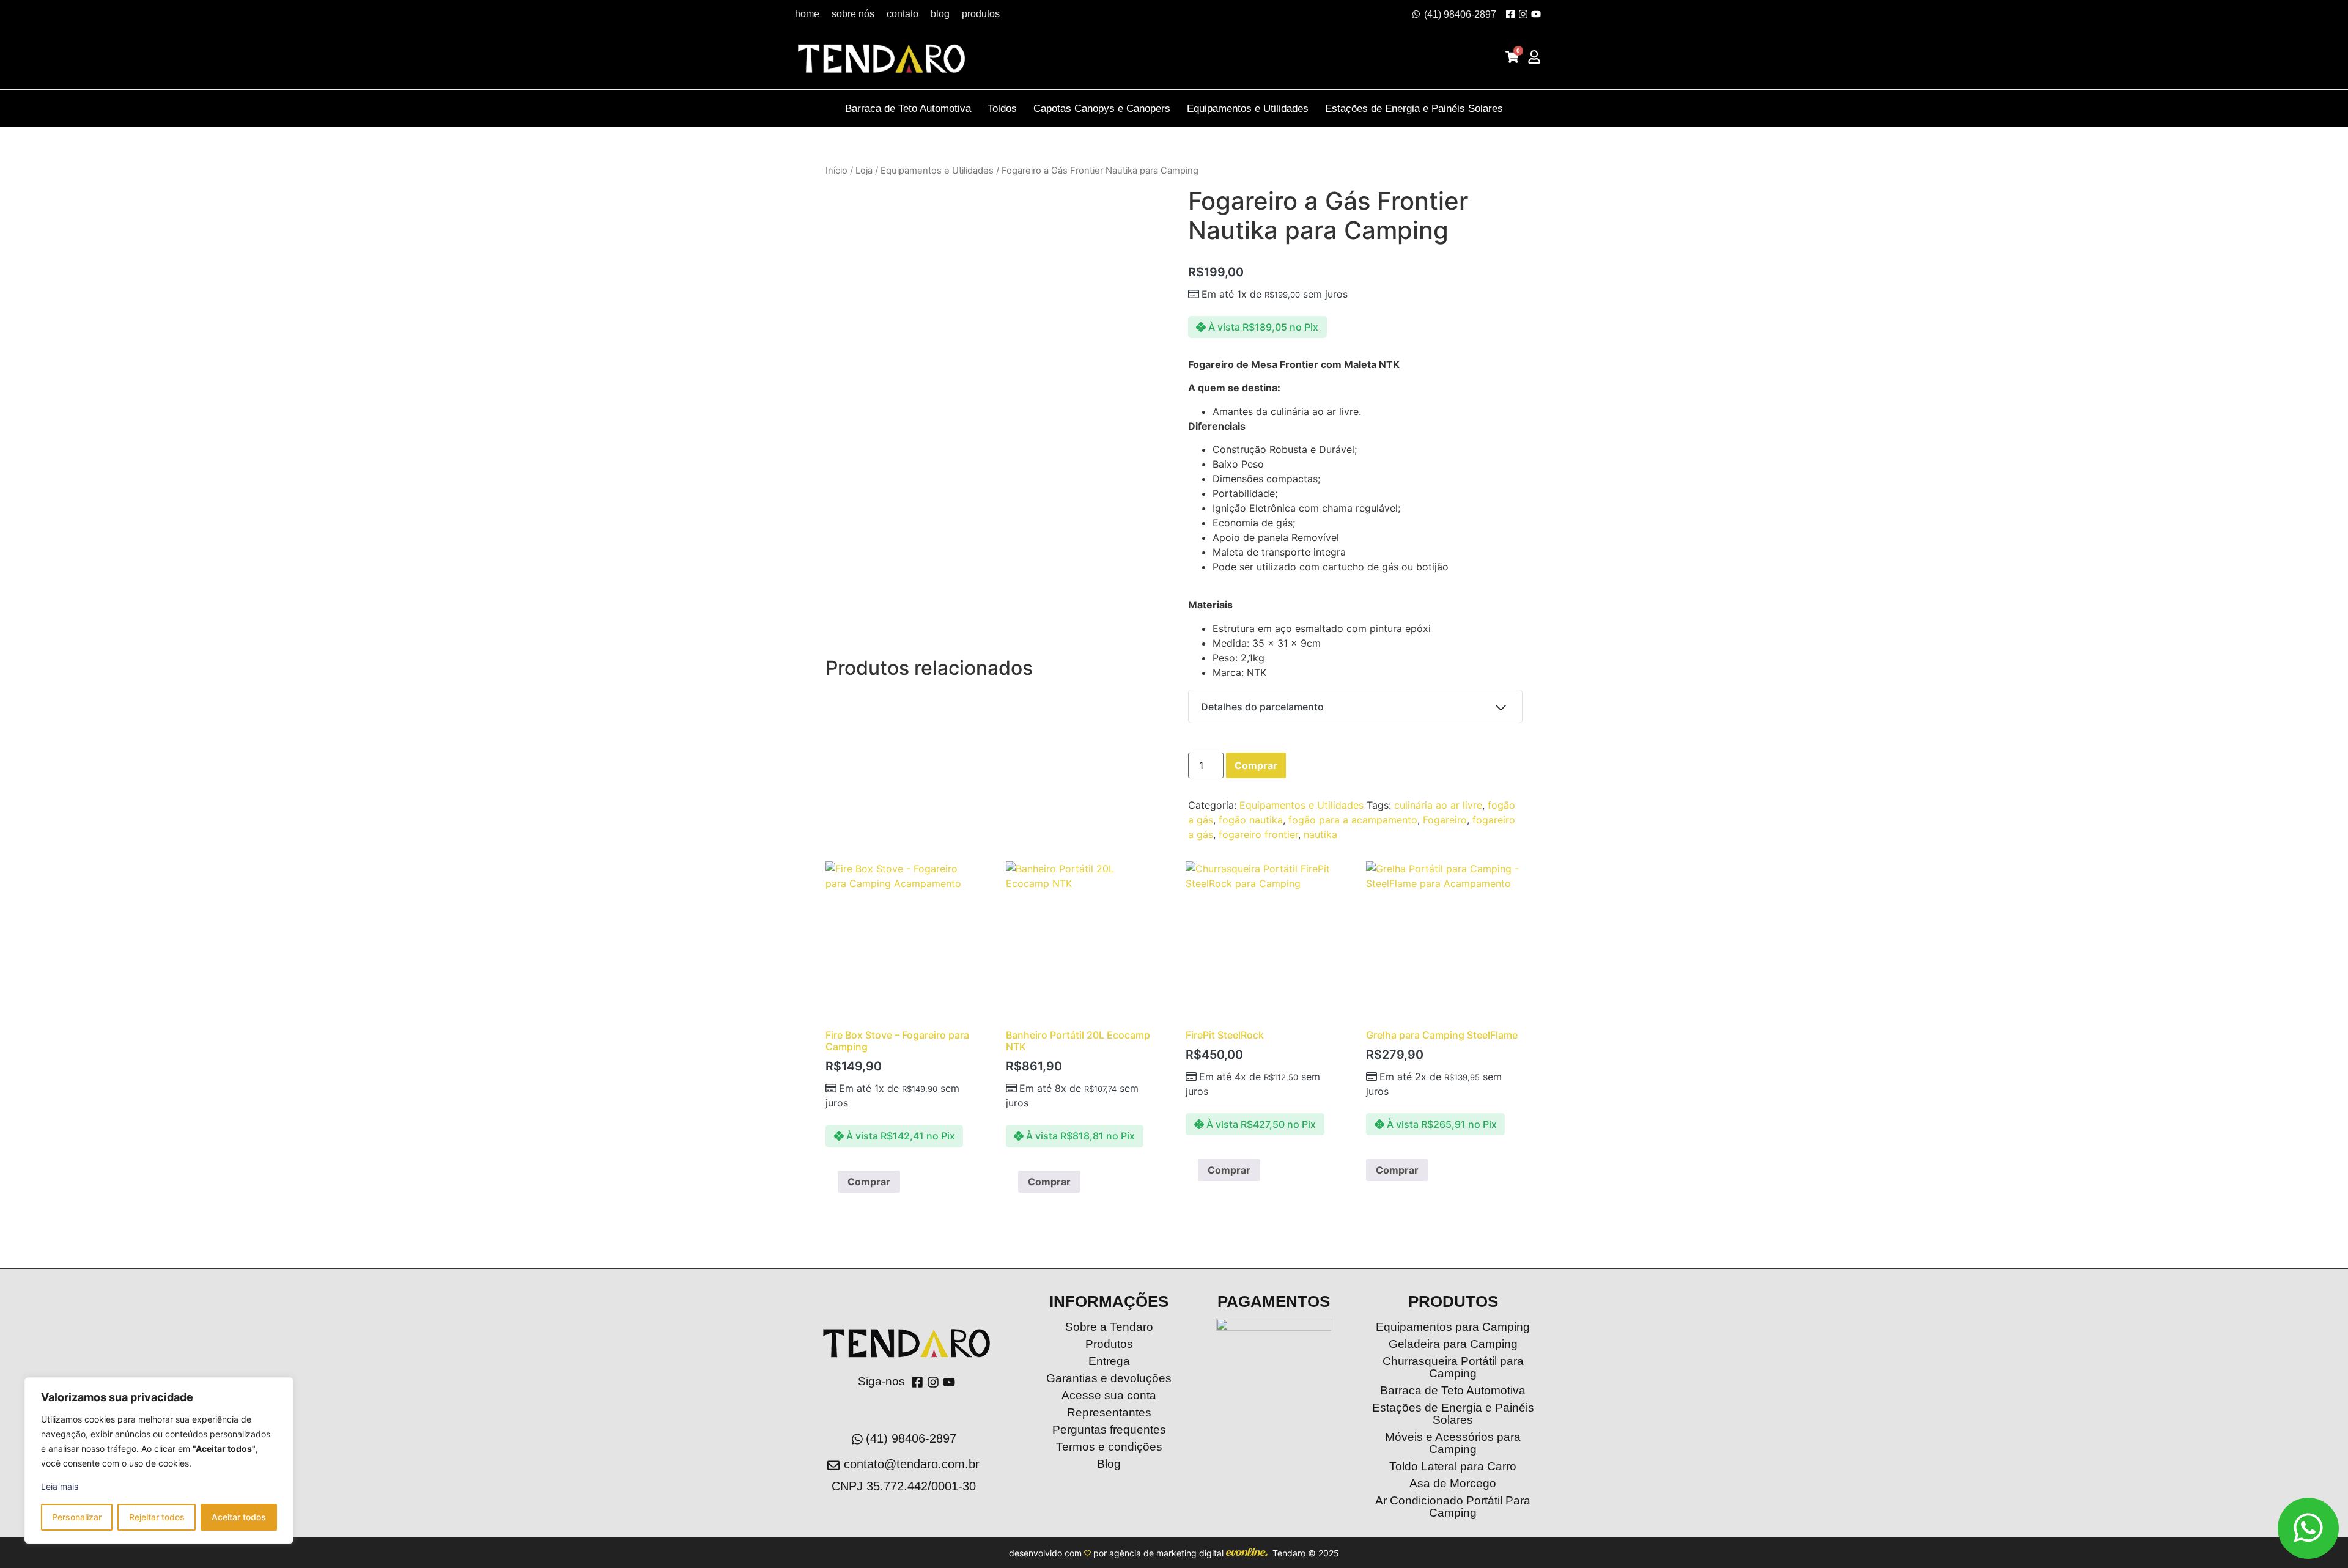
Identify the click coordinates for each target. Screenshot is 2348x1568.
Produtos (1109, 1344)
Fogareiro (1445, 820)
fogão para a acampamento (1353, 820)
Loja (864, 171)
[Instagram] (1523, 14)
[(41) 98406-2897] (1416, 14)
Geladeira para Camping (1453, 1344)
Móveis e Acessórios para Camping (1453, 1443)
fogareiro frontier (1258, 834)
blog (940, 14)
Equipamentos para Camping (1453, 1327)
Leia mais (60, 1486)
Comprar (1256, 765)
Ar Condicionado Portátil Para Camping (1453, 1507)
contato (903, 14)
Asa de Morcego (1453, 1483)
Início (836, 171)
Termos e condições (1109, 1447)
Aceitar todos (239, 1517)
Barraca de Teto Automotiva (908, 109)
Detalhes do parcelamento (1262, 707)
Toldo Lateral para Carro (1453, 1466)
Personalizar (77, 1517)
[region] (159, 1460)
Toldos (1002, 109)
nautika (1320, 834)
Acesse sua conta (1109, 1395)
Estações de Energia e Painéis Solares (1414, 109)
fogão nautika (1251, 820)
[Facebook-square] (1510, 14)
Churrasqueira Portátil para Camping (1453, 1367)
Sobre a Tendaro (1109, 1327)
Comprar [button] (869, 1182)
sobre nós (853, 14)
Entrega (1109, 1361)
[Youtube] (1536, 14)
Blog (1109, 1464)
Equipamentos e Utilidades (1248, 109)
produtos (981, 14)
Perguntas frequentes (1109, 1430)
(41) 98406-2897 (1460, 14)
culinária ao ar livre (1438, 805)
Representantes (1109, 1412)
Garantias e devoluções (1109, 1378)
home (807, 14)
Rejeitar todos (157, 1517)
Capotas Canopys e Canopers (1102, 109)
